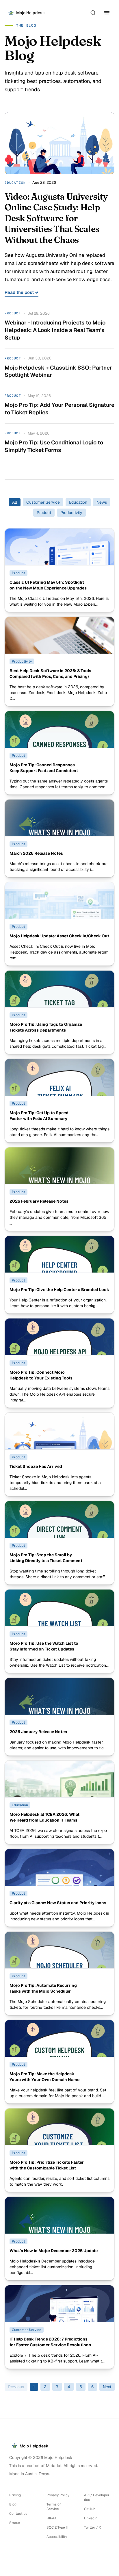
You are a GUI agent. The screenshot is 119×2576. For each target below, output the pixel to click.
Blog (13, 2504)
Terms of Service (54, 2507)
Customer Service (43, 502)
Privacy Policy (58, 2495)
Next (107, 2387)
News (102, 502)
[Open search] (93, 13)
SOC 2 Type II (57, 2527)
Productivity (71, 513)
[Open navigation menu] (107, 13)
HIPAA (52, 2518)
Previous (16, 2387)
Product (44, 513)
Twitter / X (92, 2527)
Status (15, 2523)
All (15, 502)
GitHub (90, 2509)
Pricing (15, 2495)
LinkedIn (91, 2518)
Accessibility (57, 2537)
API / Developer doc (97, 2497)
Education (78, 502)
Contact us (18, 2514)
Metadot (54, 2466)
